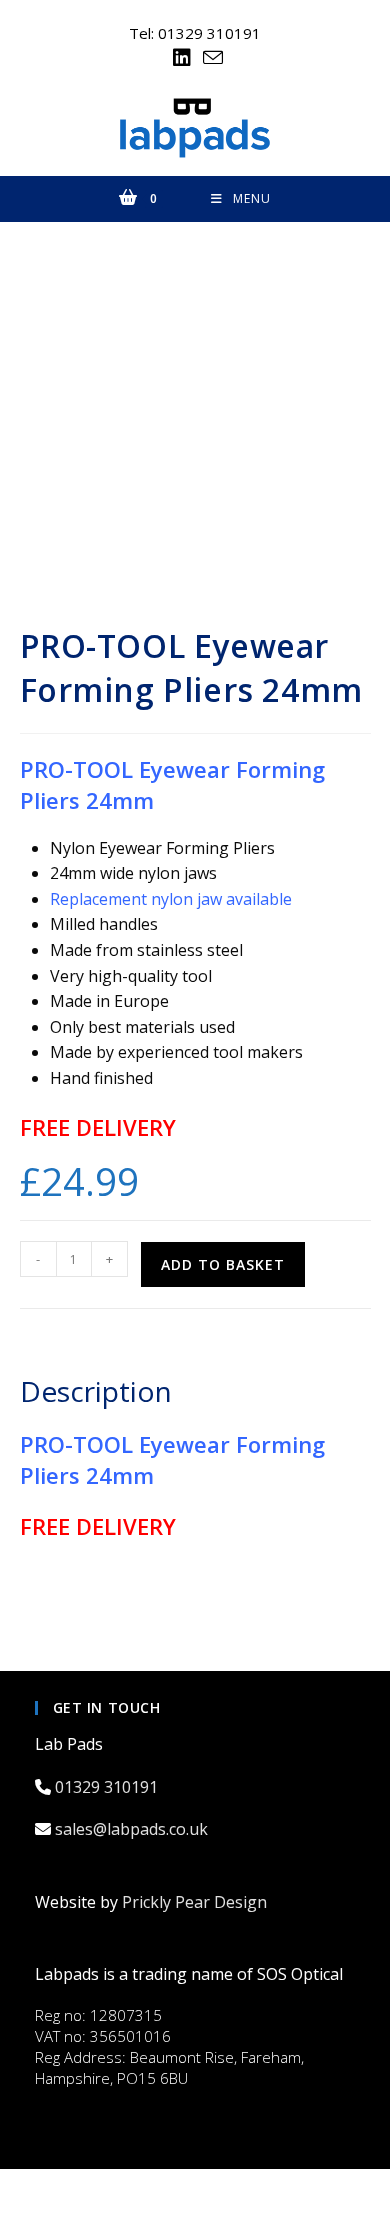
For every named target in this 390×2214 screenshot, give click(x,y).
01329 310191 (108, 1787)
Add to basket (223, 1264)
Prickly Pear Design (194, 1902)
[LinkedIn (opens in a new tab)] (182, 58)
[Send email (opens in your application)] (210, 57)
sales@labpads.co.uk (133, 1829)
